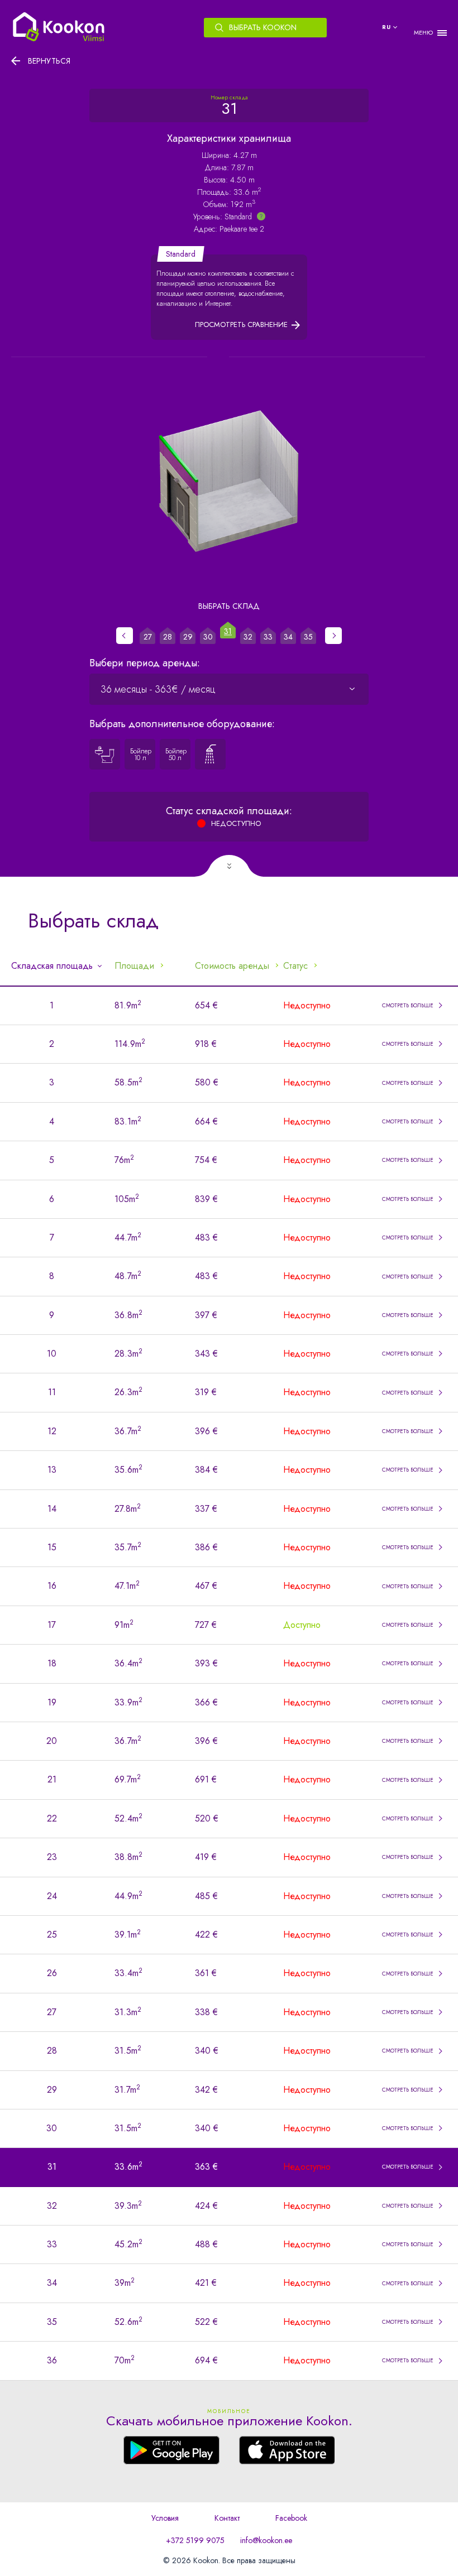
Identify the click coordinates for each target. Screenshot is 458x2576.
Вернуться (49, 61)
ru (387, 27)
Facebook (291, 2518)
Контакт (227, 2518)
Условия (165, 2518)
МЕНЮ (423, 33)
